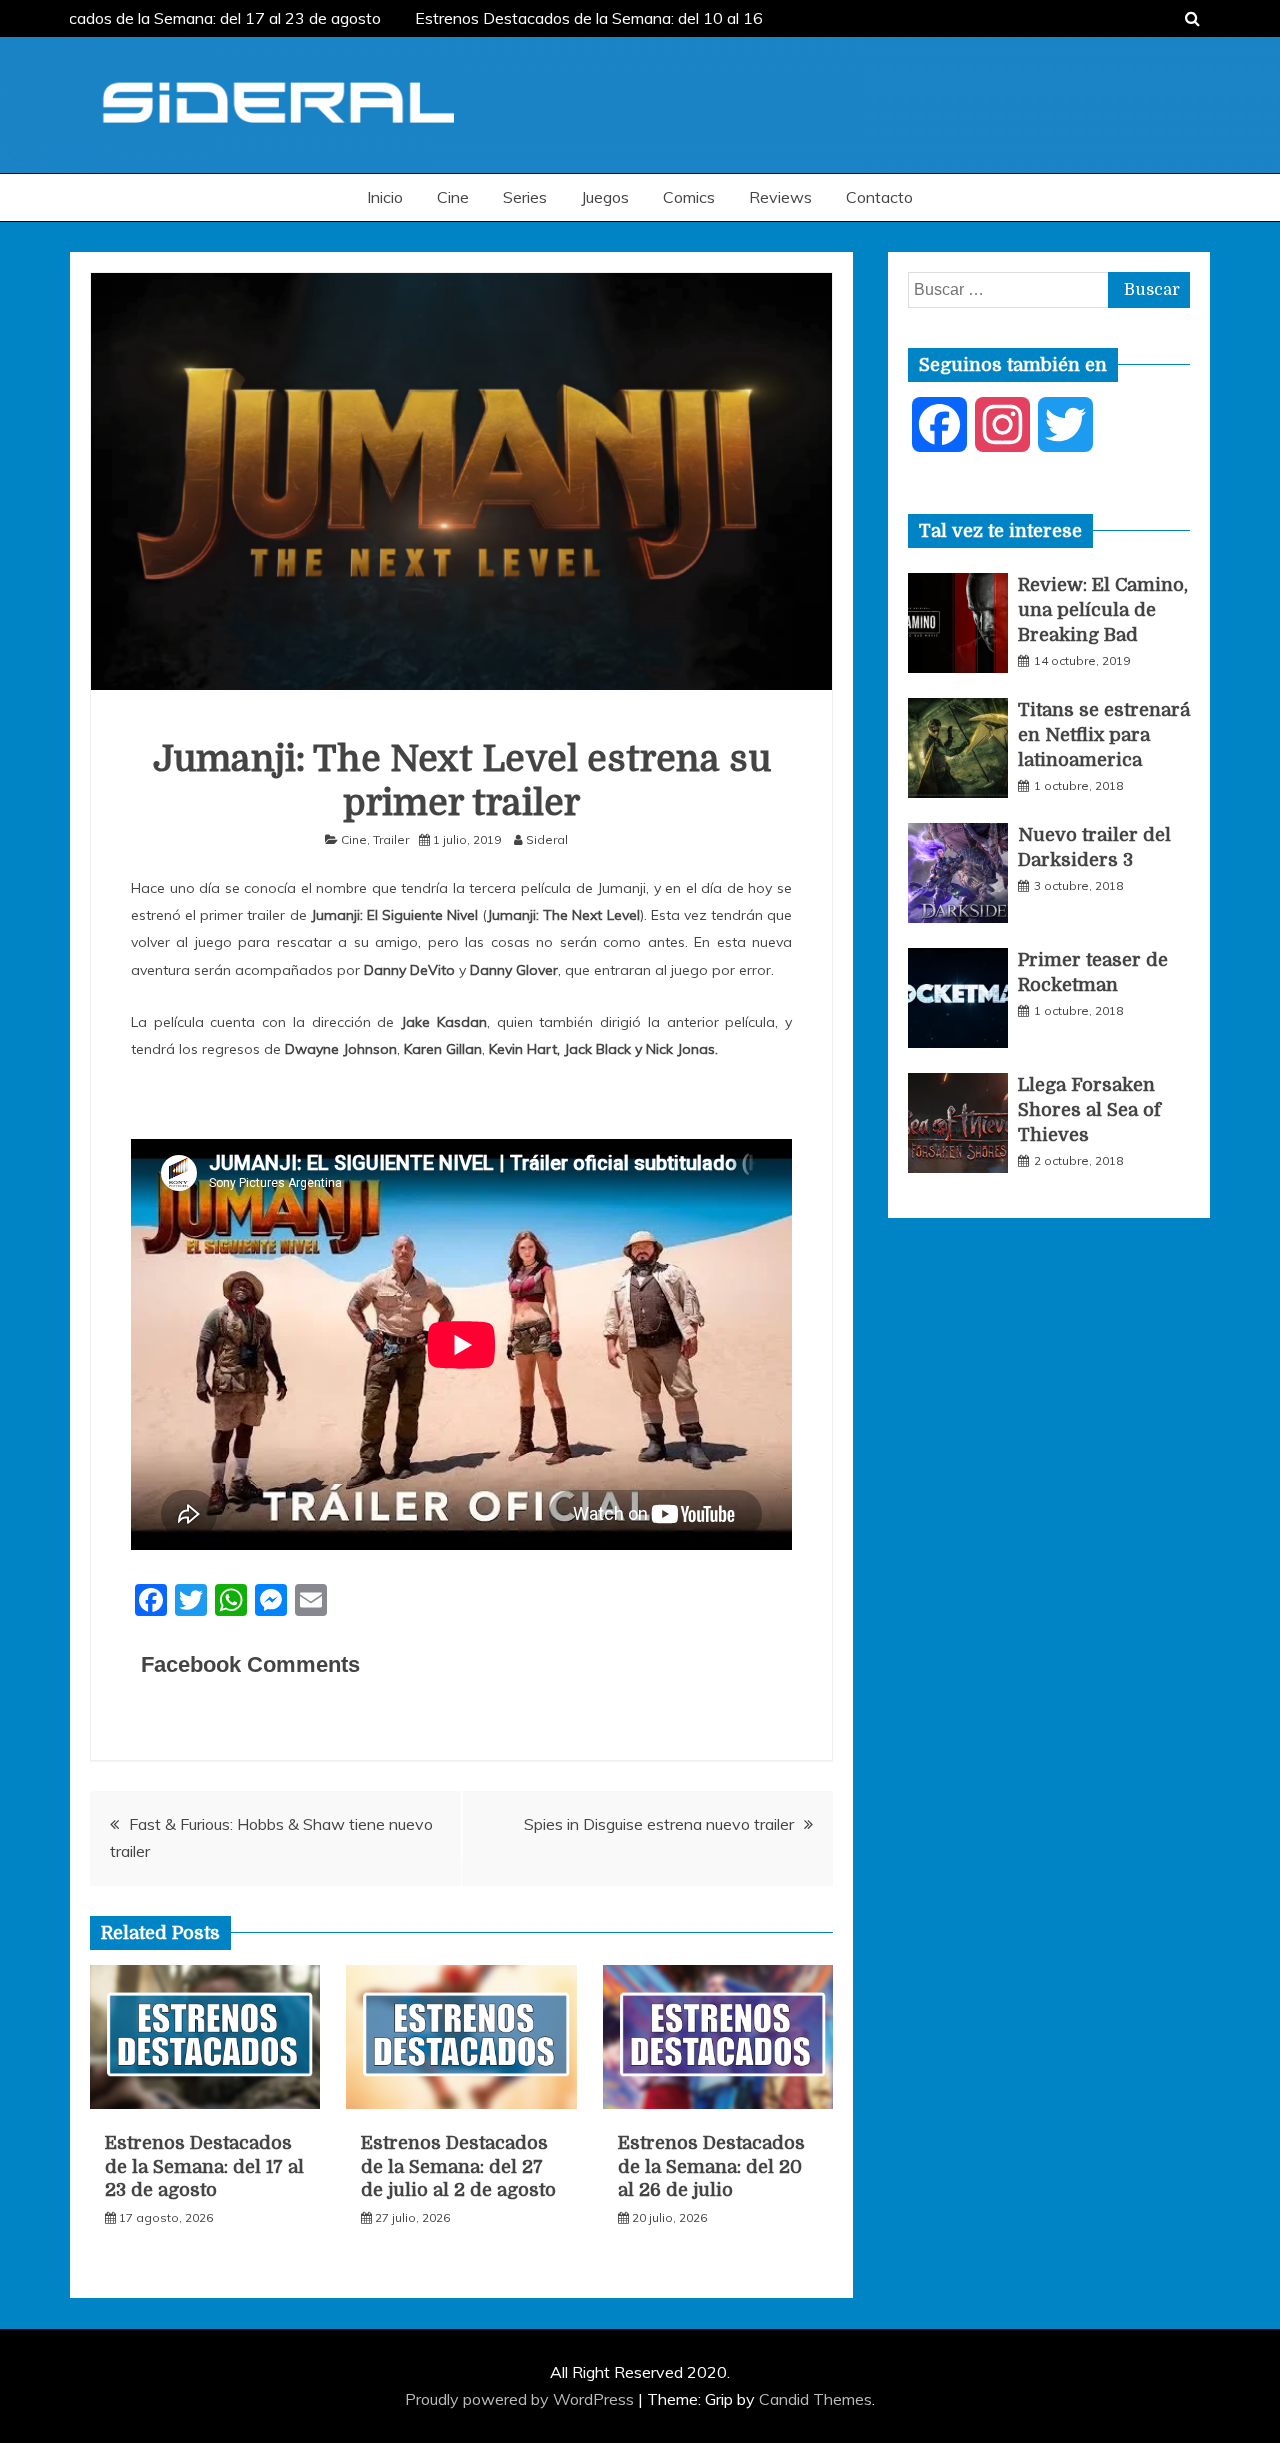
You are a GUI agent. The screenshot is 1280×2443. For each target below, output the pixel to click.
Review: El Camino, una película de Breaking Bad (1103, 610)
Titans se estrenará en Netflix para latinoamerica (1104, 735)
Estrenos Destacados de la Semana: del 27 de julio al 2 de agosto (458, 2166)
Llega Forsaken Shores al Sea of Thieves (1089, 1110)
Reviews (780, 197)
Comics (689, 197)
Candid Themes (815, 2399)
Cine (453, 197)
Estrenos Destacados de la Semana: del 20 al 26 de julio (711, 2166)
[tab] (1000, 531)
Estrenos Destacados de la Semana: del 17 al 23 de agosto (204, 2166)
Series (525, 197)
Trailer (391, 839)
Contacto (879, 197)
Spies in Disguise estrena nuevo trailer (659, 1824)
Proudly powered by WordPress (521, 2399)
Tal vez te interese (1000, 531)
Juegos (605, 197)
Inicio (385, 197)
